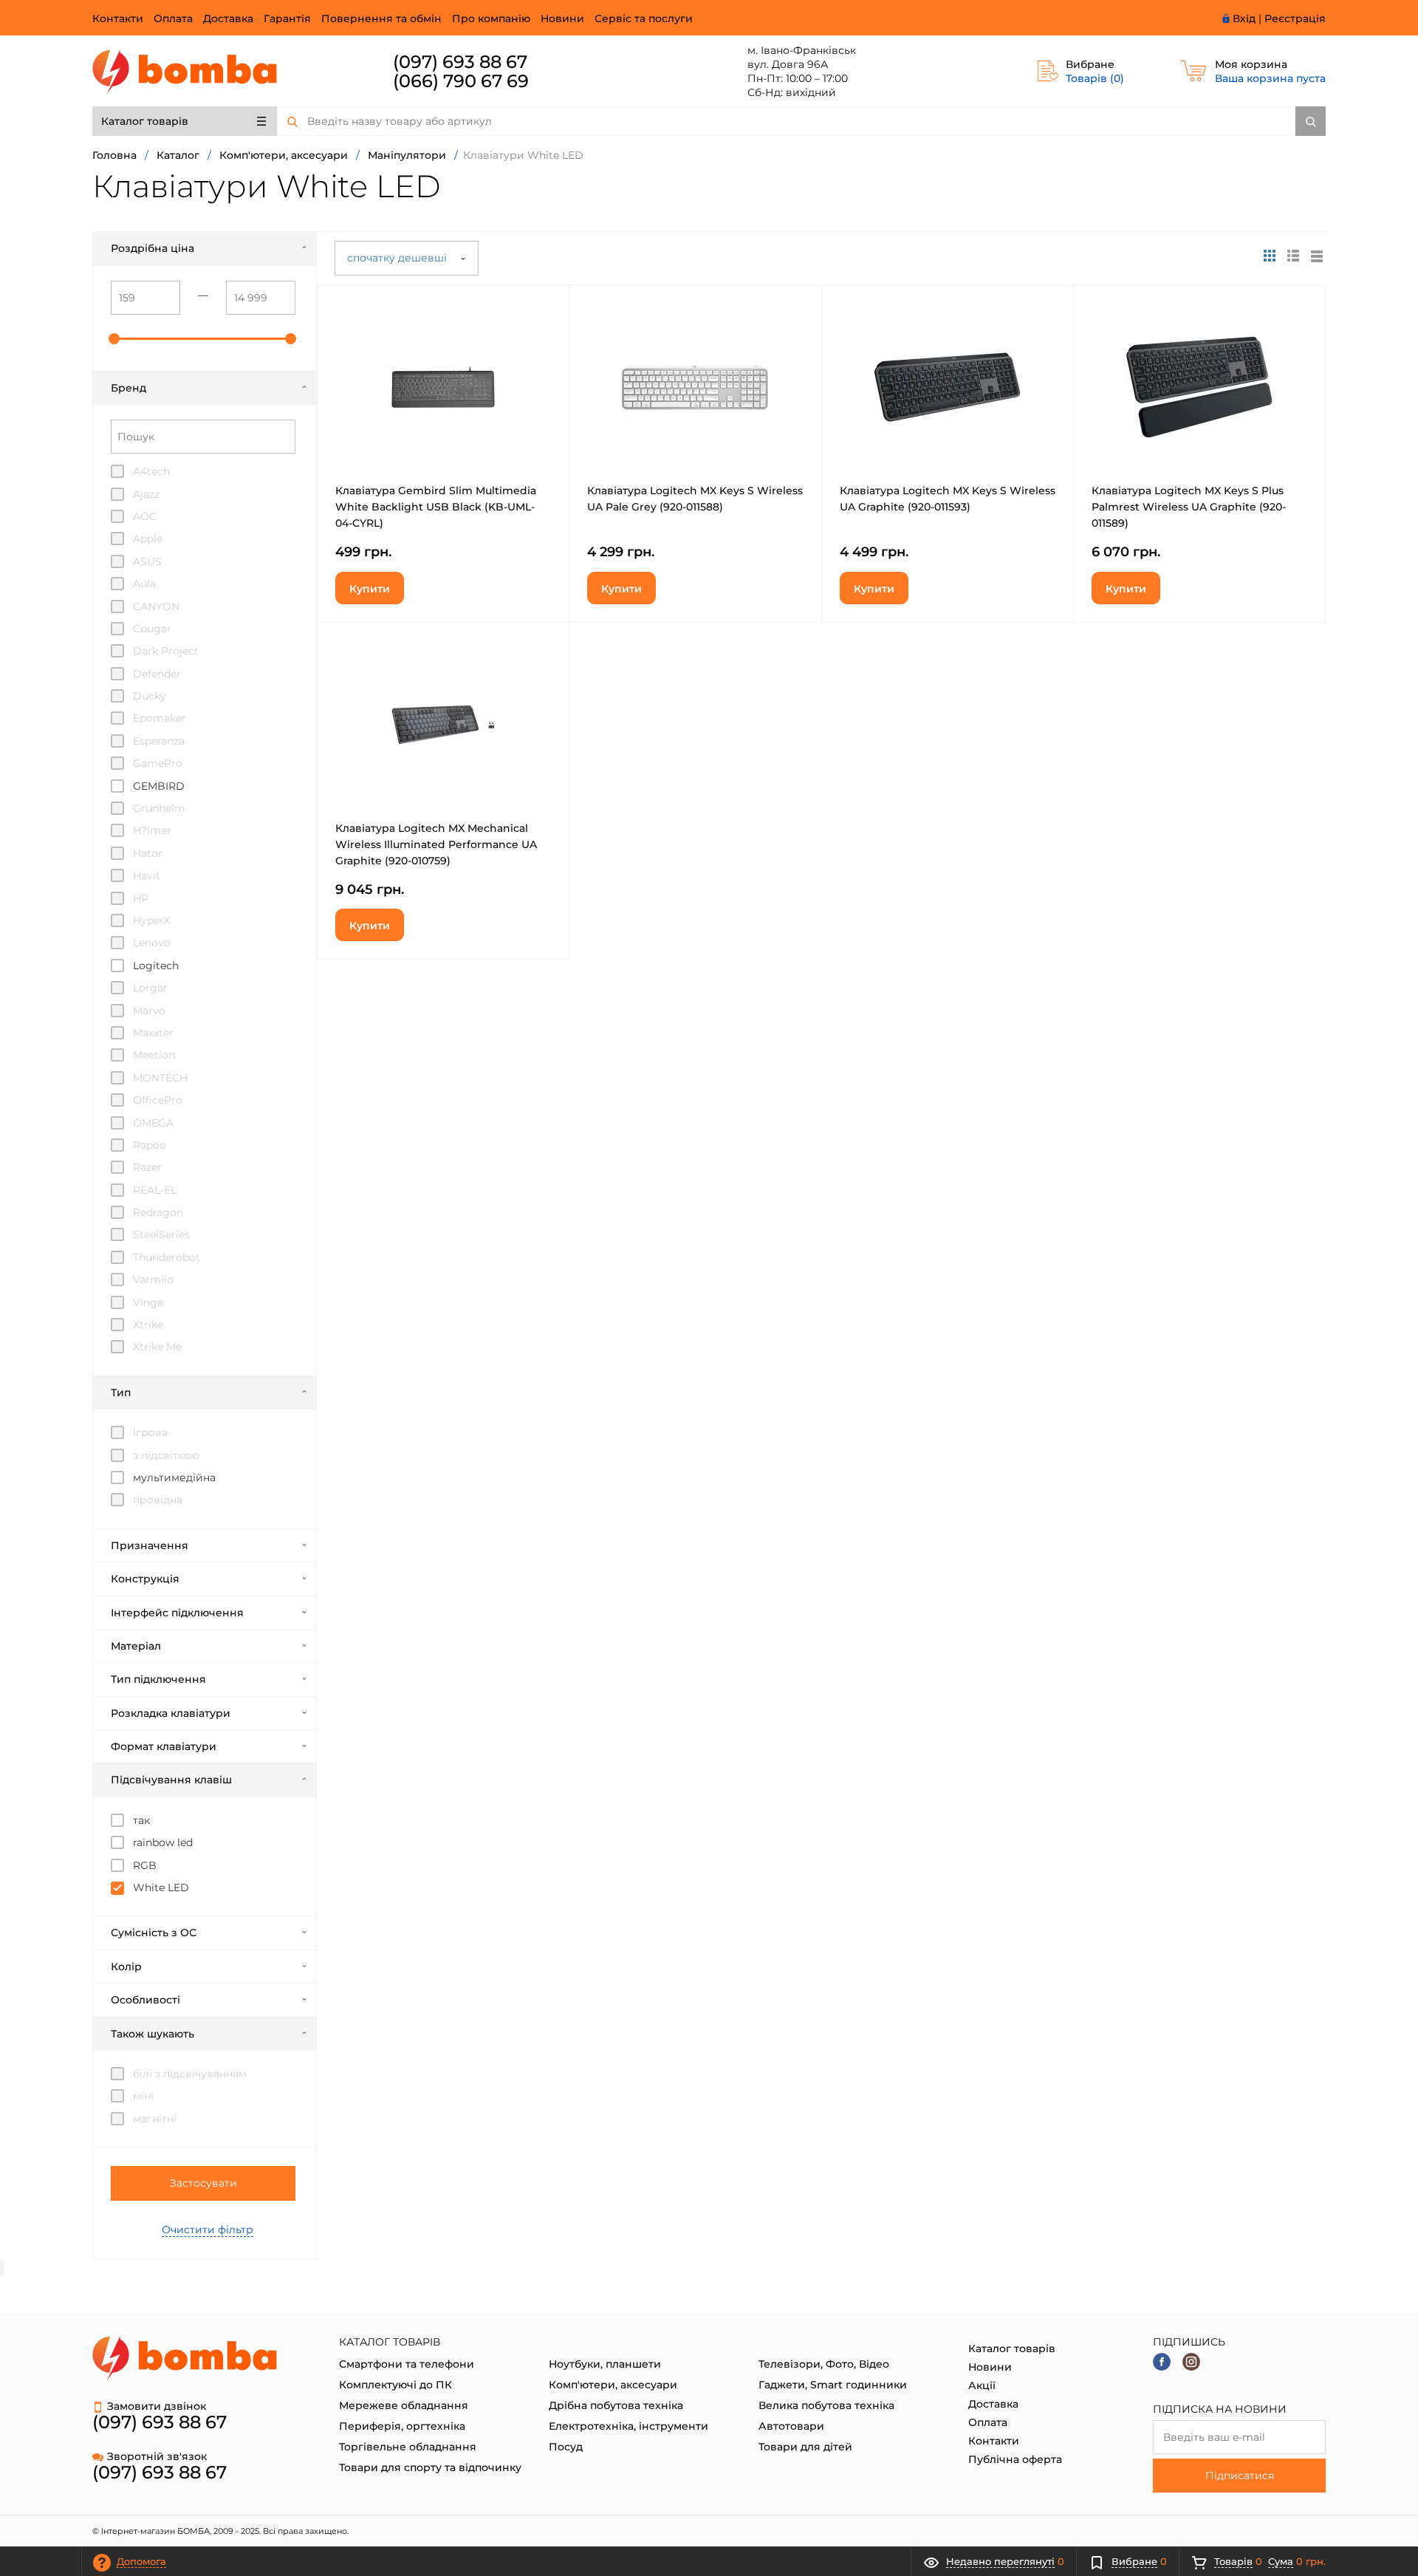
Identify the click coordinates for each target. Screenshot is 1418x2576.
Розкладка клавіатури (171, 1713)
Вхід (1244, 18)
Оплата (173, 18)
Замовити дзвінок (157, 2406)
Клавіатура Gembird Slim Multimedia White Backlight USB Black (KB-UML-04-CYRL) (436, 507)
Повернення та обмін (381, 18)
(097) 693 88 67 (460, 62)
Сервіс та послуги (644, 18)
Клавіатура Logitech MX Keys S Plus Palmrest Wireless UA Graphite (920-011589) (1189, 507)
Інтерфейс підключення (177, 1613)
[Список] (1317, 256)
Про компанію (491, 18)
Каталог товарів (145, 121)
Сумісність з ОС (154, 1933)
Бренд (129, 388)
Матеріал (136, 1646)
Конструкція (145, 1579)
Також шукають (153, 2034)
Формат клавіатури (164, 1746)
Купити (370, 589)
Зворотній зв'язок (157, 2456)
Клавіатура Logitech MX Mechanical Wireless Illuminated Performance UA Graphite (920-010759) (436, 844)
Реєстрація (1295, 18)
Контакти (118, 18)
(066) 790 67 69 (461, 81)
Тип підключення (158, 1679)
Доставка (228, 18)
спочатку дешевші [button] (398, 258)
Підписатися (1240, 2476)
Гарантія (287, 18)
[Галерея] (1293, 256)
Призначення (150, 1545)
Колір (126, 1967)
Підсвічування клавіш (171, 1780)
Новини (562, 18)
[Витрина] (1270, 256)
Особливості (145, 2000)
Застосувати (203, 2183)
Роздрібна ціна (153, 248)
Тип (121, 1393)
